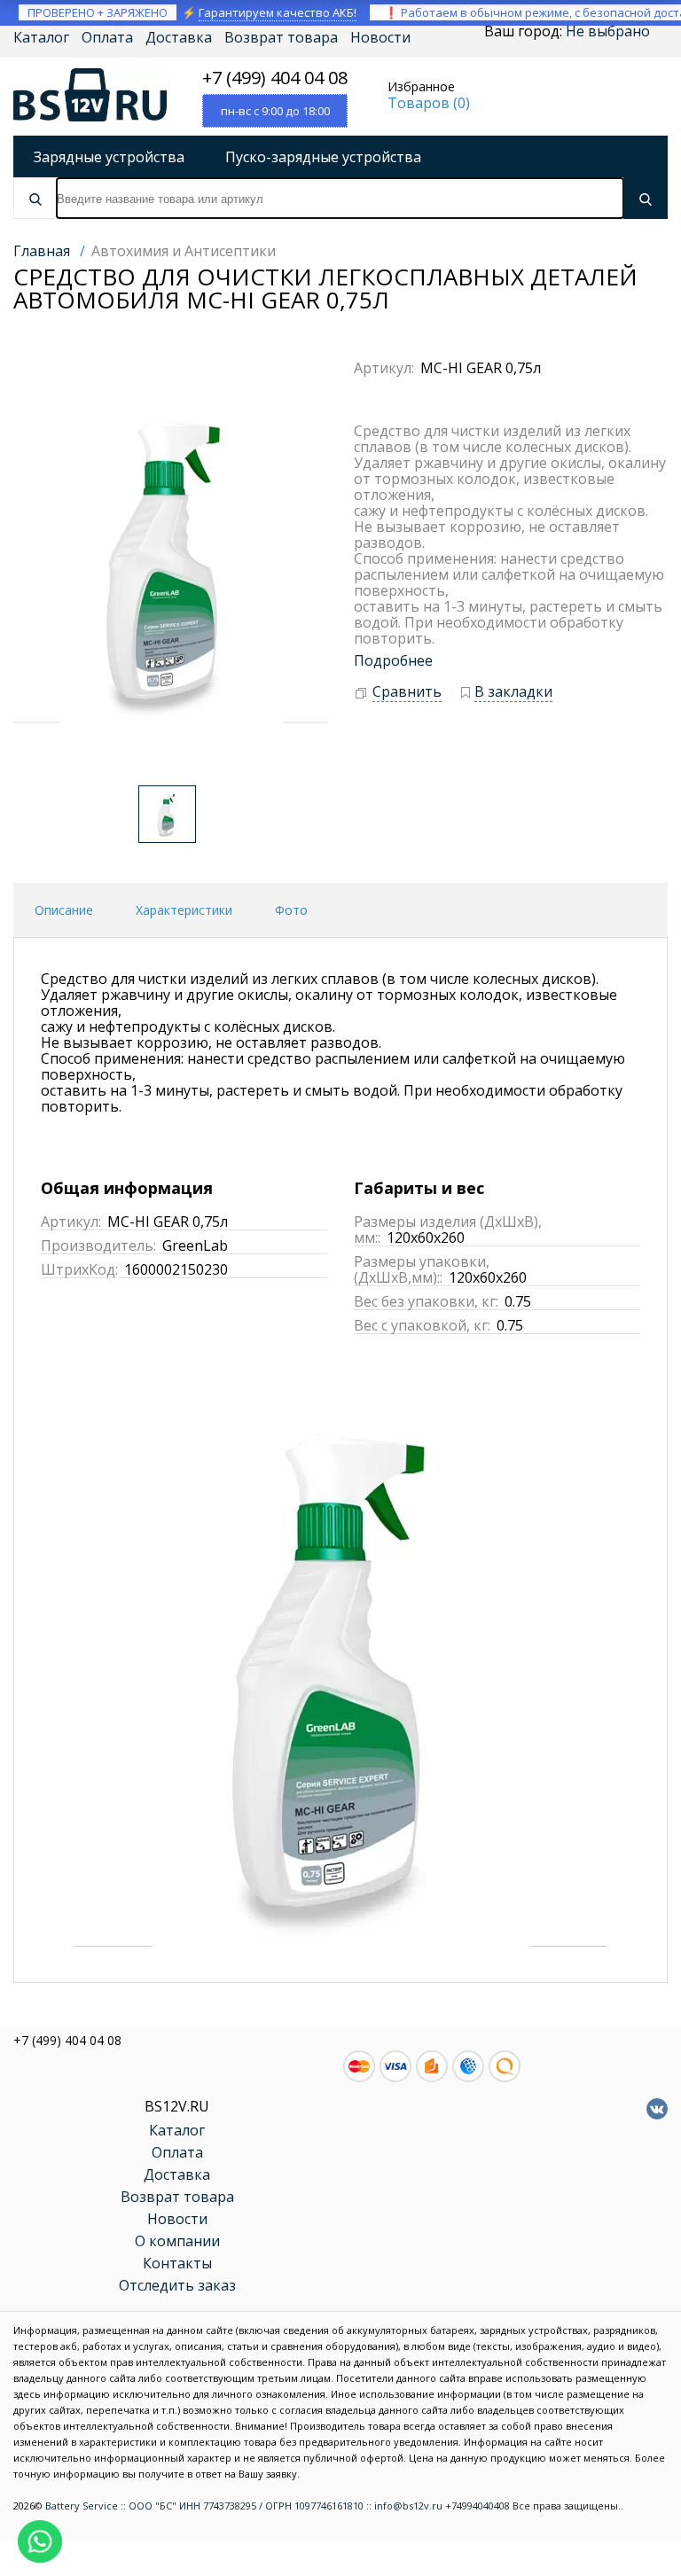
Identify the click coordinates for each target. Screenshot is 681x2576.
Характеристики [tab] (184, 910)
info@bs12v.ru (408, 2506)
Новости (380, 37)
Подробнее (393, 660)
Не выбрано (608, 31)
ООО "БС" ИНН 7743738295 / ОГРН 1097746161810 (246, 2506)
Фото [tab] (291, 910)
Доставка (179, 37)
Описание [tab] (64, 910)
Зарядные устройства (109, 157)
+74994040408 (477, 2506)
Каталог (41, 37)
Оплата (107, 37)
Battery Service (82, 2506)
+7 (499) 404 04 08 (275, 78)
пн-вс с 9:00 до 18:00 (275, 111)
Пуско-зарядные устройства (323, 157)
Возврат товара (281, 37)
